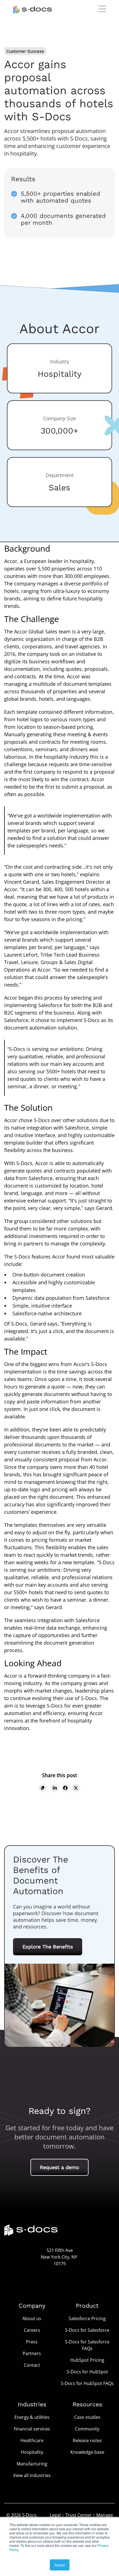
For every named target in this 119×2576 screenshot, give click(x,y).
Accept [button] (60, 2565)
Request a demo (59, 2167)
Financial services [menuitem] (32, 2429)
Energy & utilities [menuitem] (32, 2417)
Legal (55, 2515)
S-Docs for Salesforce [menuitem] (87, 2330)
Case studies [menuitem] (87, 2417)
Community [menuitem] (87, 2429)
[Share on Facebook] (65, 1788)
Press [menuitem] (32, 2342)
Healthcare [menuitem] (32, 2440)
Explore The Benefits (48, 1947)
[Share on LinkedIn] (55, 1788)
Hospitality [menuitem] (32, 2452)
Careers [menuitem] (32, 2330)
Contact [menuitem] (32, 2365)
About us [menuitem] (32, 2318)
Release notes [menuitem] (87, 2440)
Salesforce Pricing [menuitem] (87, 2318)
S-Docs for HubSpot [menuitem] (87, 2372)
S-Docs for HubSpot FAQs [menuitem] (87, 2383)
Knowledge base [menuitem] (87, 2452)
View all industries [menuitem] (32, 2475)
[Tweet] (76, 1788)
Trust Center (78, 2515)
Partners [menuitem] (32, 2353)
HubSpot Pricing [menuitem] (87, 2360)
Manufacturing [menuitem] (32, 2464)
